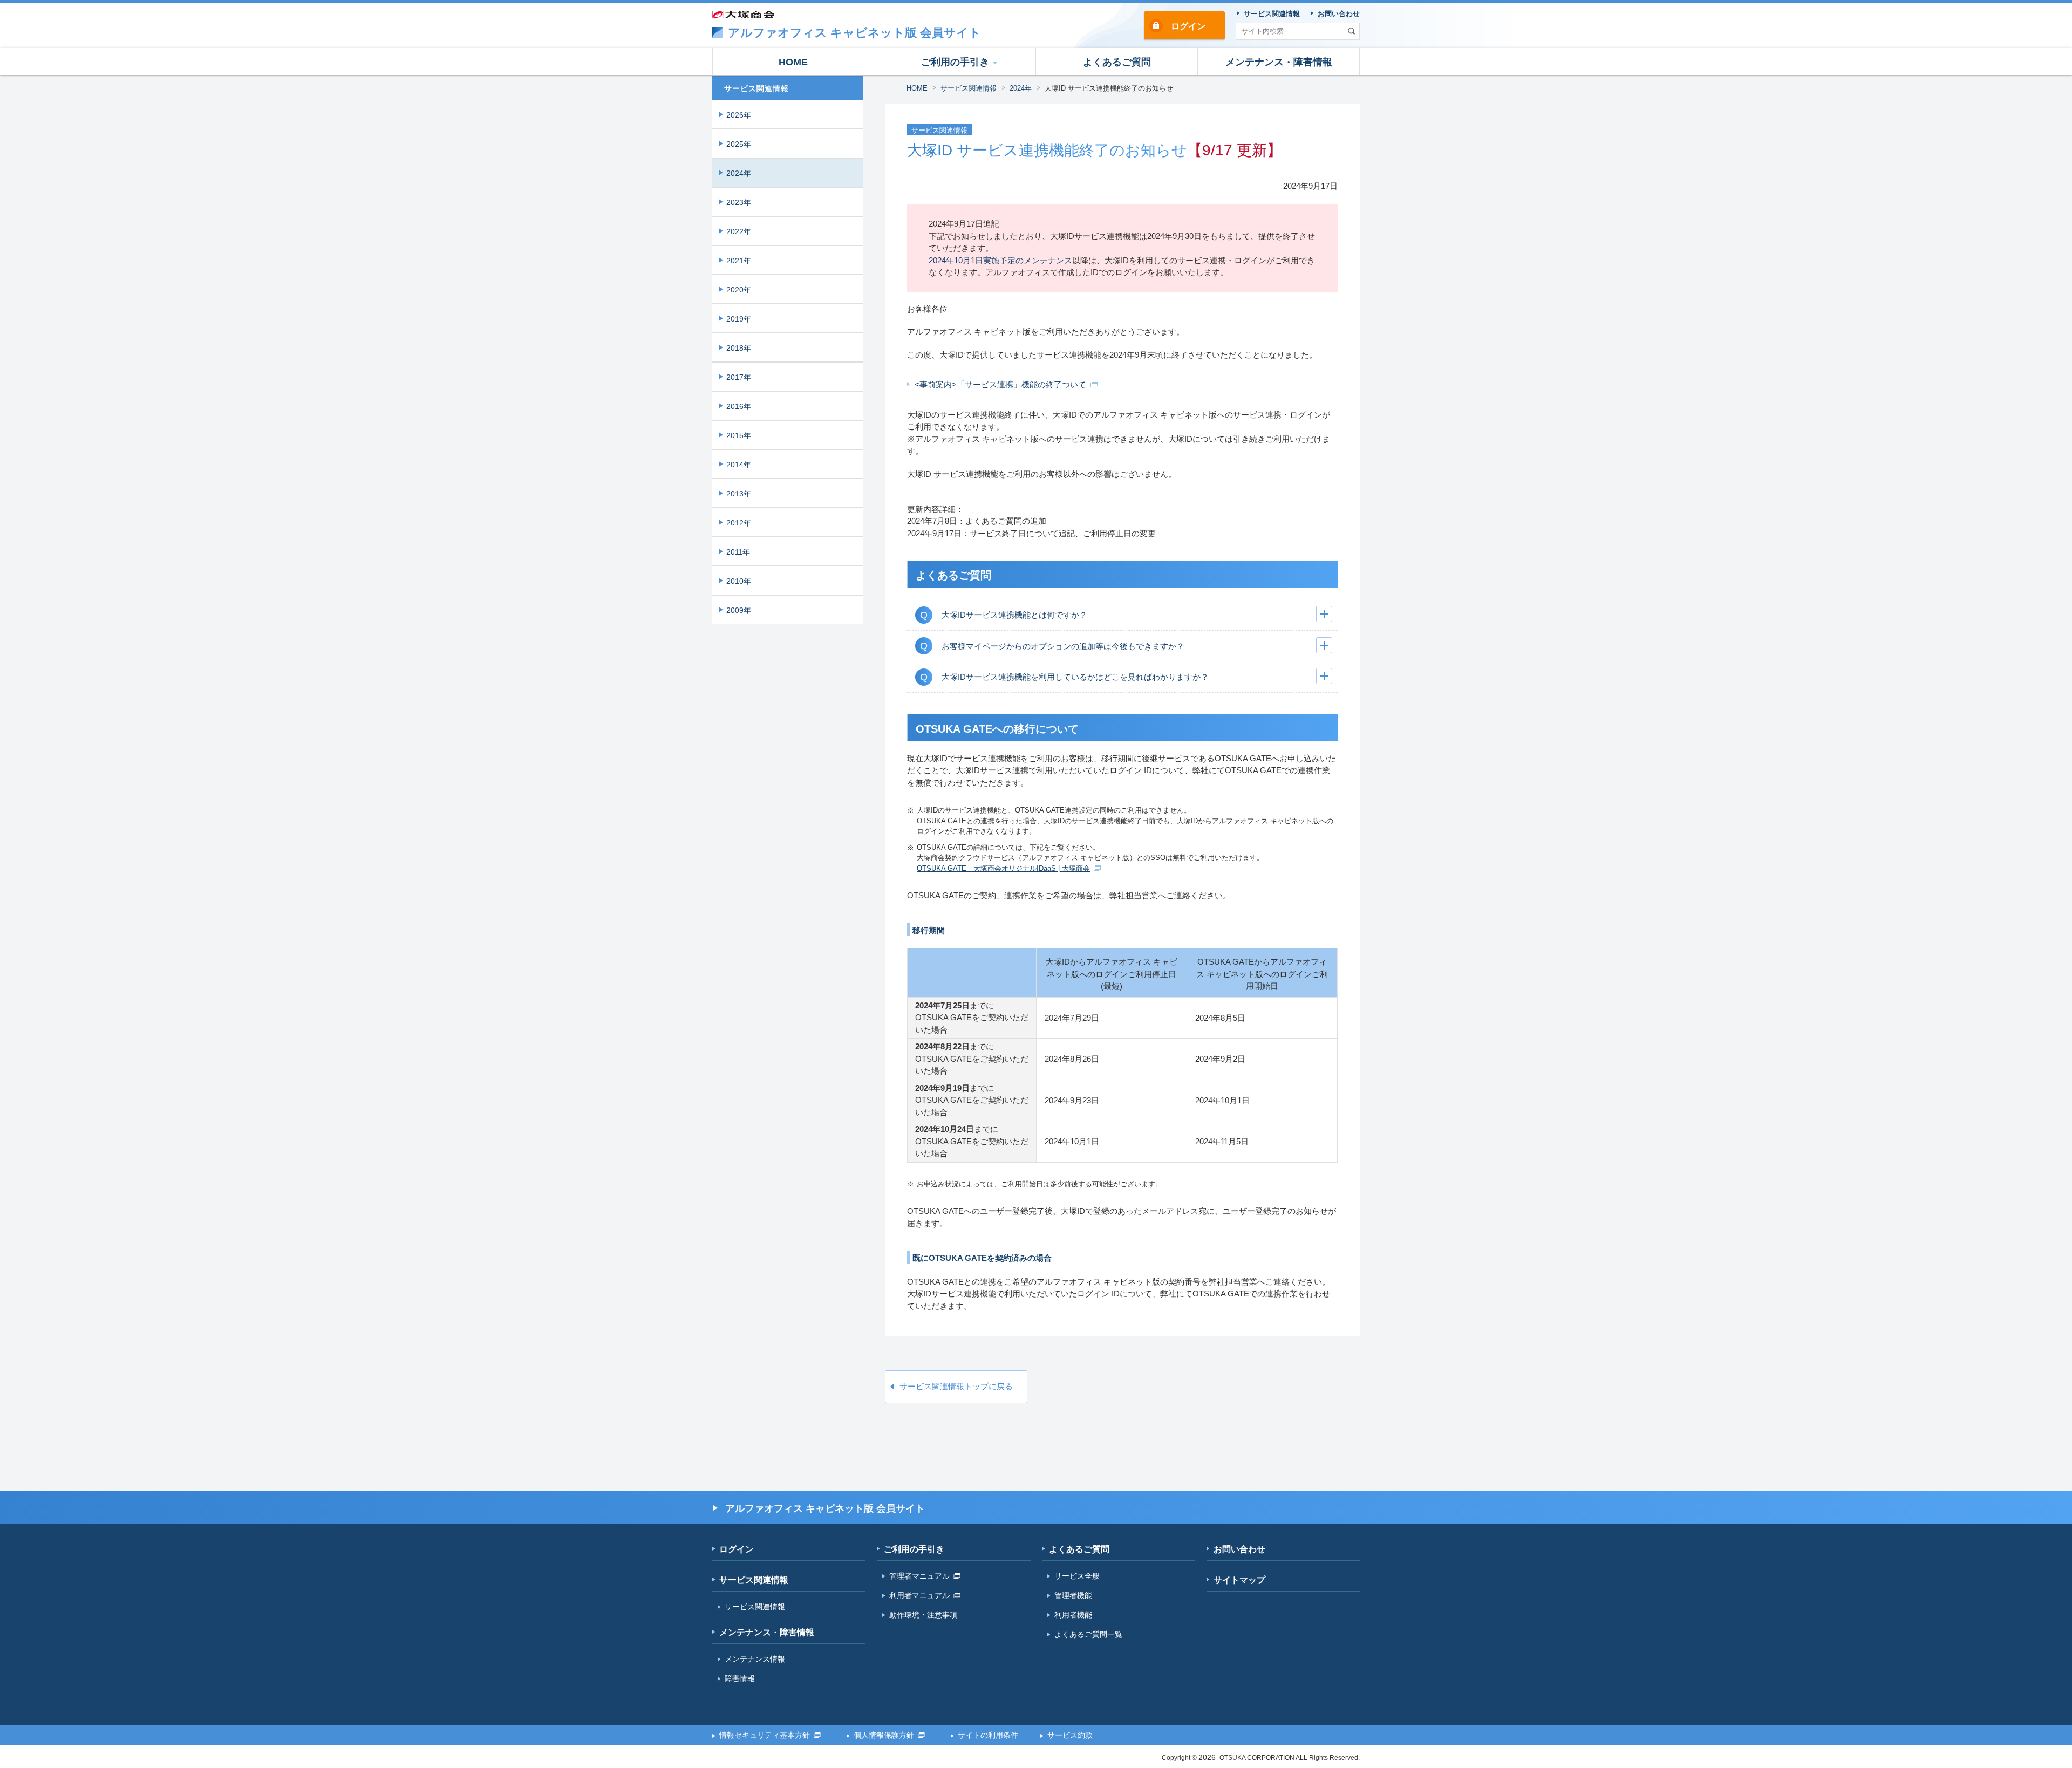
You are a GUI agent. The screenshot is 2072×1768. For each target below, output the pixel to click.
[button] (955, 62)
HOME (917, 88)
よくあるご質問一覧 (1088, 1634)
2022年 (739, 231)
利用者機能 (1073, 1615)
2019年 (739, 319)
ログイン (1188, 26)
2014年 (739, 465)
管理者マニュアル (919, 1576)
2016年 (739, 406)
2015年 (739, 435)
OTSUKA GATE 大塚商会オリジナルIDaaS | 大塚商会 (1003, 868)
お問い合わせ (1239, 1549)
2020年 (739, 290)
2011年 (738, 552)
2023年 (739, 202)
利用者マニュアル (919, 1595)
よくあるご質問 (1079, 1549)
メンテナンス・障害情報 (767, 1632)
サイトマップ (1239, 1580)
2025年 (739, 144)
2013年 (739, 494)
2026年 (739, 115)
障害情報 (740, 1678)
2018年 (739, 348)
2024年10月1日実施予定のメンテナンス (1000, 260)
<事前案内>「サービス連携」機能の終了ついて (1000, 384)
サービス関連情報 (969, 88)
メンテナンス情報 (755, 1659)
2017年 (739, 377)
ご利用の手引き (914, 1549)
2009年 (739, 610)
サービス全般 (1077, 1576)
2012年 (739, 523)
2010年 (739, 581)
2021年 (739, 261)
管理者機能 (1073, 1595)
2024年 (1021, 88)
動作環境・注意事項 (923, 1615)
